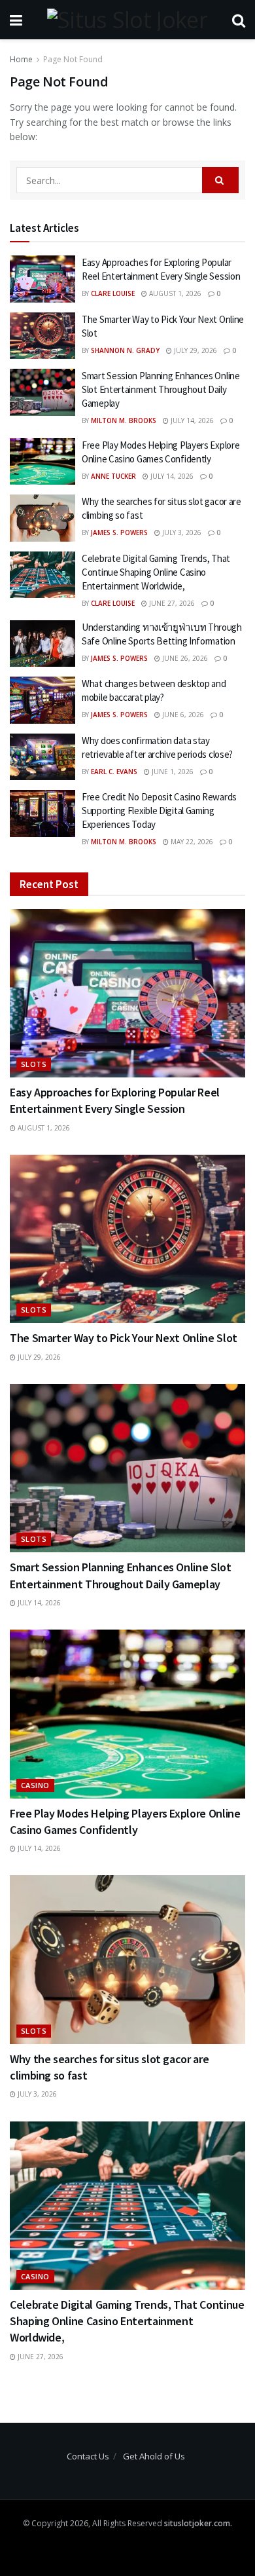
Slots (34, 1064)
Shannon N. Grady (125, 350)
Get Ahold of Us (154, 2456)
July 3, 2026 (181, 532)
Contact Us (88, 2456)
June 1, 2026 (172, 772)
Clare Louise (113, 293)
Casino (35, 1785)
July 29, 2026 (195, 350)
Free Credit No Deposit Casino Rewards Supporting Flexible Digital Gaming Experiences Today (159, 811)
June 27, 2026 (171, 603)
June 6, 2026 (182, 715)
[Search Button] (220, 180)
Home (21, 59)
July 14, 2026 (191, 420)
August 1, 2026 (174, 293)
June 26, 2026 (184, 658)
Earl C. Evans (114, 772)
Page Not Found (73, 59)
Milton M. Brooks (124, 420)
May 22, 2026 (191, 842)
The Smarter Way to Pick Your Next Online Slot (124, 1338)
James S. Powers (119, 532)
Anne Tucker (113, 476)
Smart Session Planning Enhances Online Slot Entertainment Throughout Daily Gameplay (161, 389)
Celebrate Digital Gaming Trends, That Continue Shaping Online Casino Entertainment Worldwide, (156, 572)
